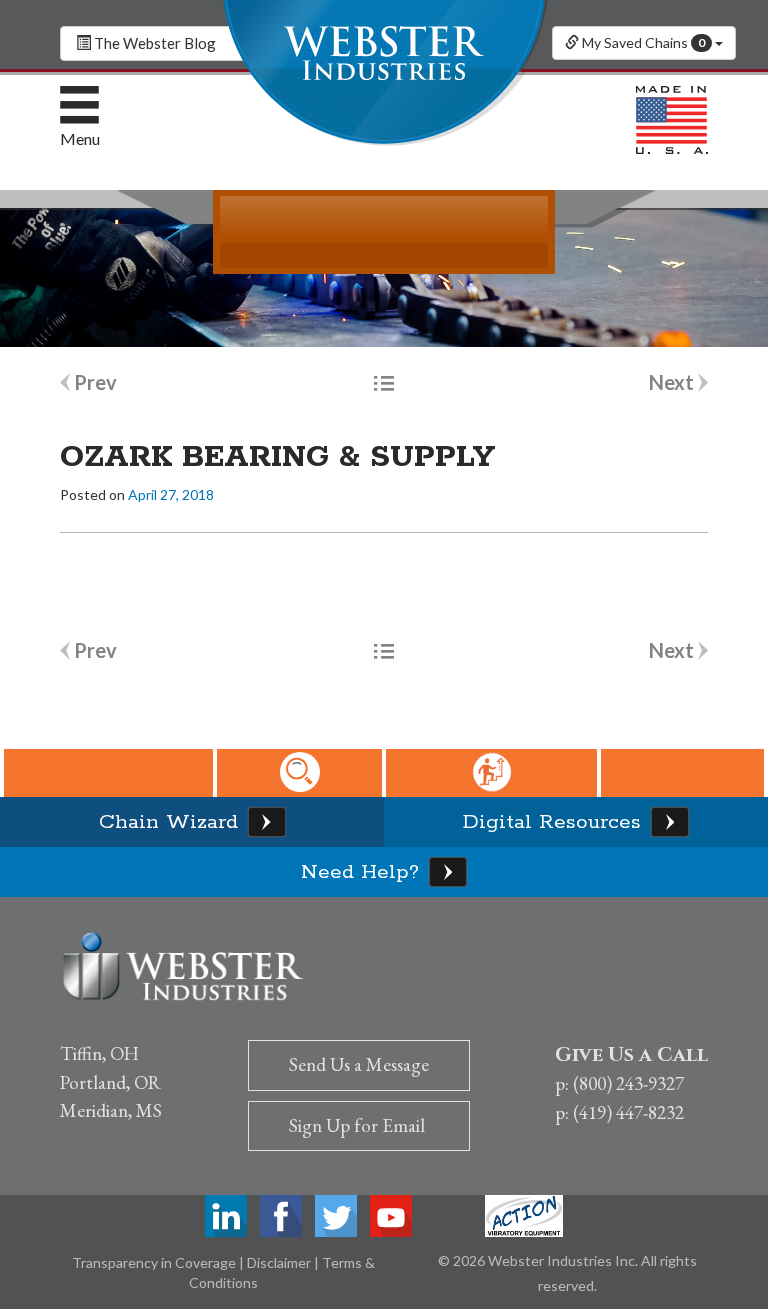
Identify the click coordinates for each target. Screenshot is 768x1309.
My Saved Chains (642, 42)
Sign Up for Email (357, 1125)
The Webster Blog (153, 43)
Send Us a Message (359, 1064)
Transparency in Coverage (155, 1262)
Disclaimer (280, 1262)
